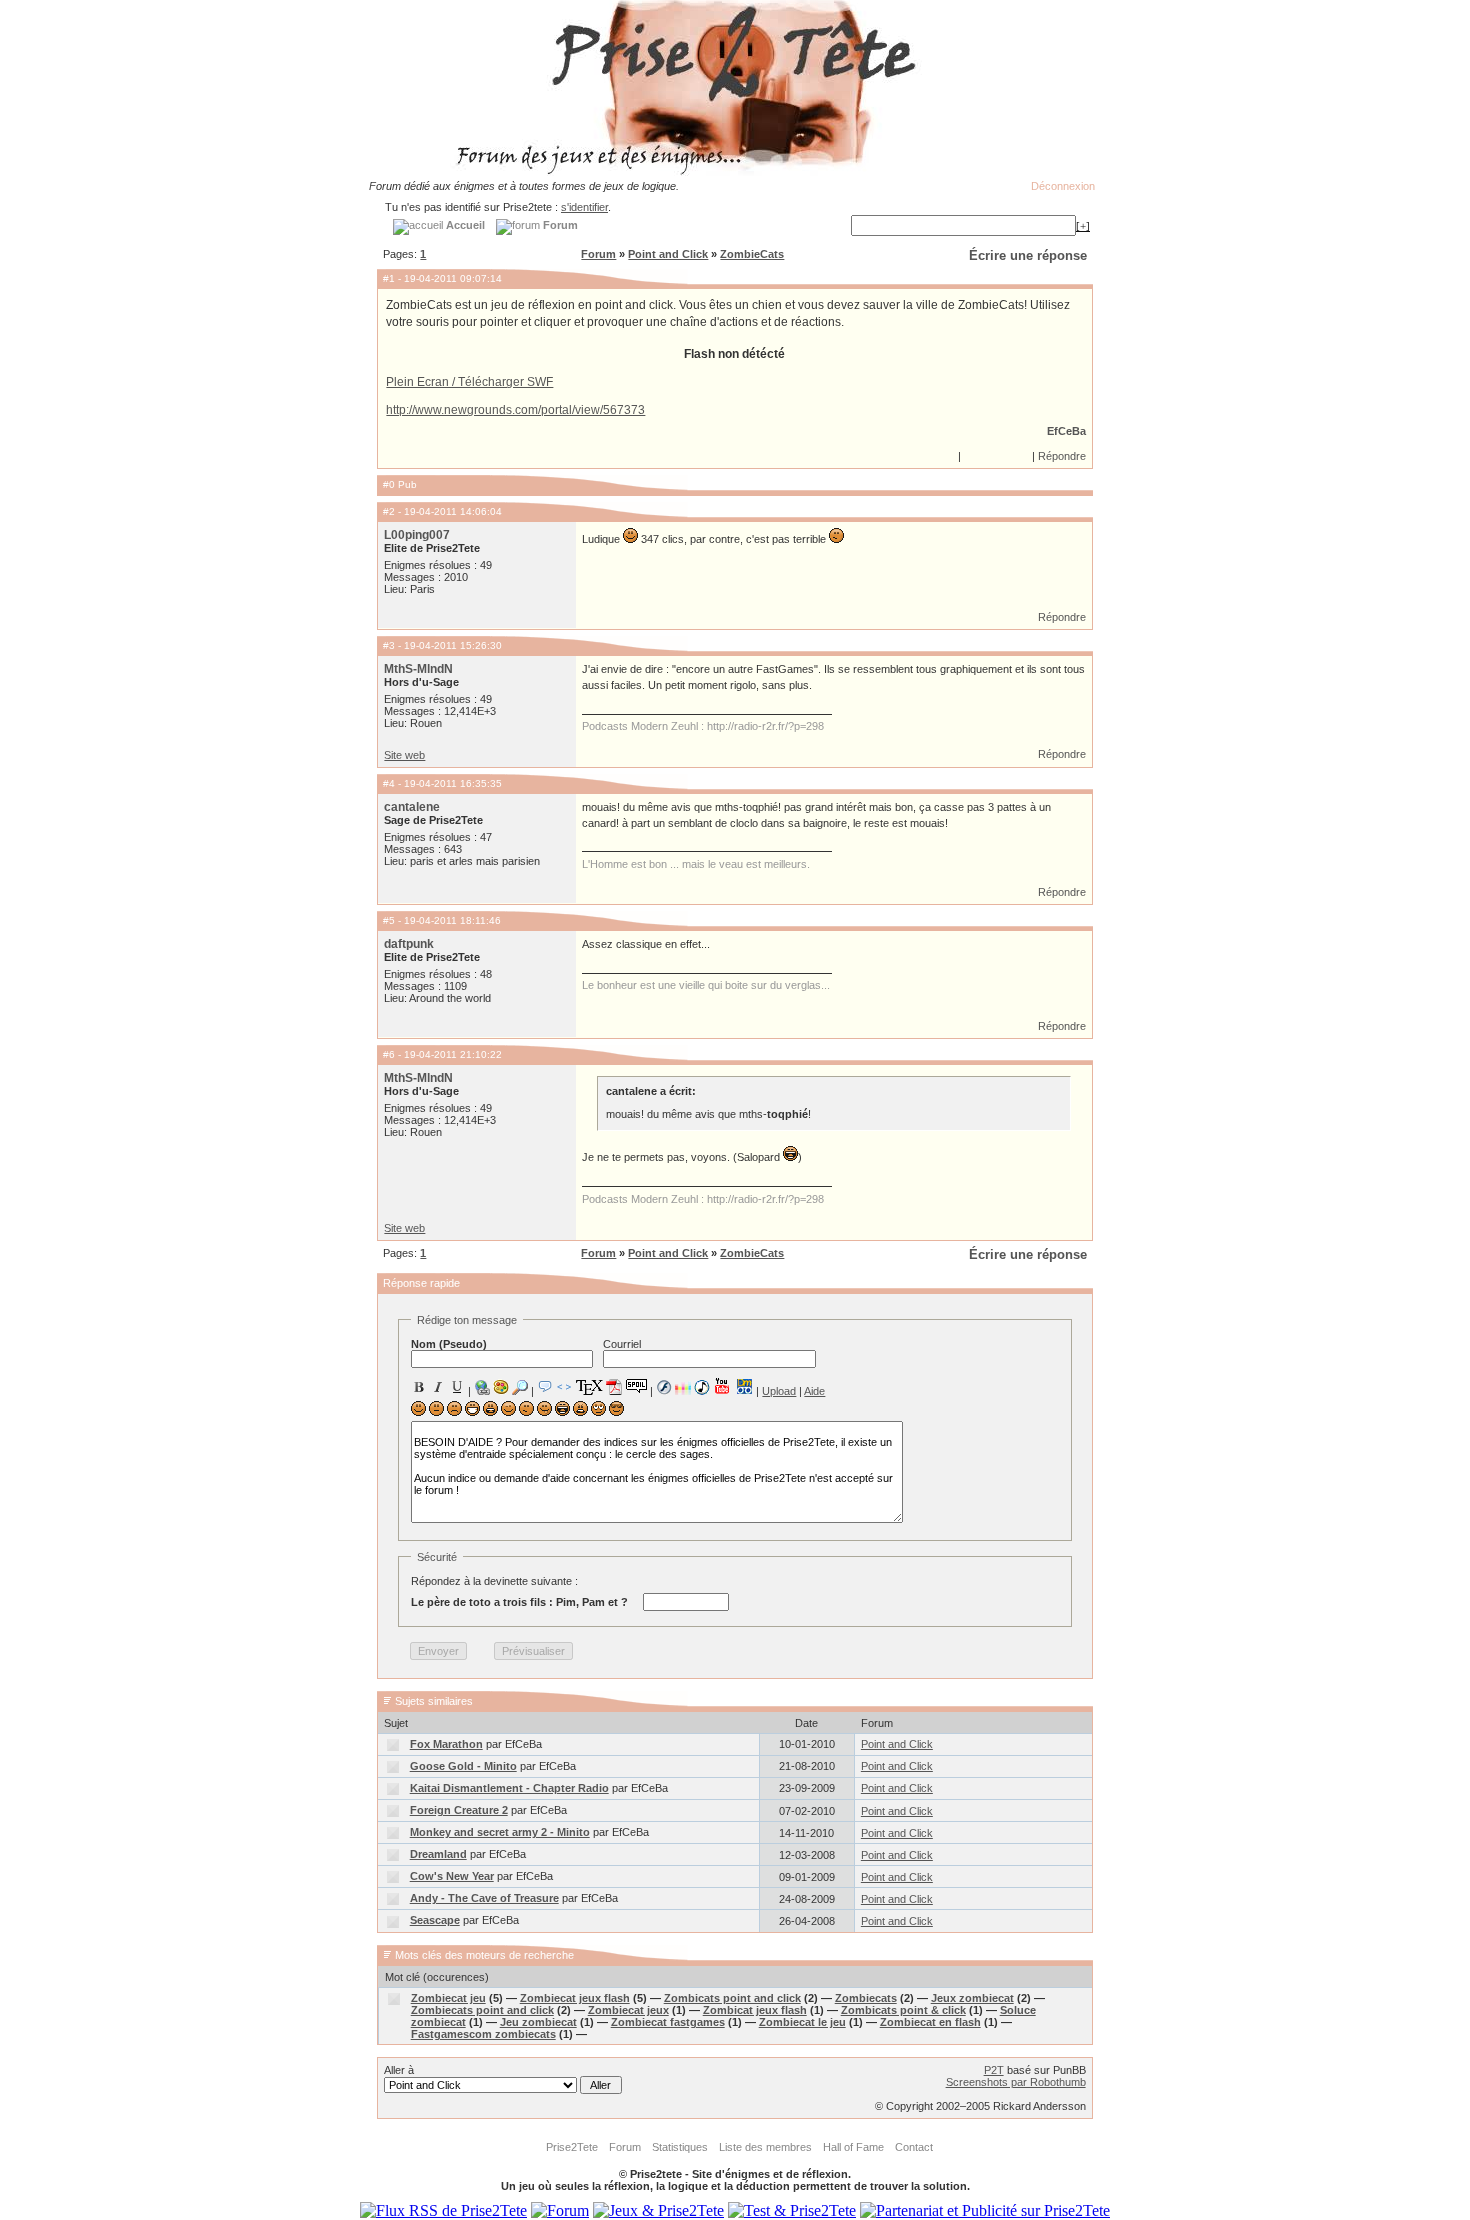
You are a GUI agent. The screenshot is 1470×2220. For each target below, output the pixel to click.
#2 (389, 511)
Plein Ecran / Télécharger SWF (469, 382)
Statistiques (680, 2147)
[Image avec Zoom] (520, 1387)
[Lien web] (482, 1387)
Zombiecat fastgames (668, 2022)
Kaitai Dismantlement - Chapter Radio (509, 1788)
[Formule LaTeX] (589, 1387)
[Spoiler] (636, 1385)
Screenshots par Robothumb (1016, 2082)
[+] (1083, 226)
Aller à (399, 2070)
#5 (389, 920)
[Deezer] (683, 1387)
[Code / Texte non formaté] (564, 1387)
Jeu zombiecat (538, 2022)
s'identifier (584, 207)
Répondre (1062, 456)
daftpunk (409, 944)
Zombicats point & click (903, 2010)
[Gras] (419, 1387)
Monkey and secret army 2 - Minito (500, 1832)
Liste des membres (765, 2147)
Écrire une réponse (1028, 255)
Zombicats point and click (732, 1998)
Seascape (435, 1920)
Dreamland (438, 1854)
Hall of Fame (853, 2147)
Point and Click (668, 254)
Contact (914, 2147)
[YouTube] (722, 1386)
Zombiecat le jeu (802, 2022)
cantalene (412, 807)
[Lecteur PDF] (614, 1386)
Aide (814, 1391)
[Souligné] (457, 1387)
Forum (598, 254)
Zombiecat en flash (930, 2022)
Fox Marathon (446, 1744)
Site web (404, 755)
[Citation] (545, 1387)
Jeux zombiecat (972, 1998)
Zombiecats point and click (482, 2010)
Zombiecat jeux (628, 2010)
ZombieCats (752, 254)
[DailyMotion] (744, 1386)
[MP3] (702, 1387)
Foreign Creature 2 (459, 1810)
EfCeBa (1066, 431)
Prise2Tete (572, 2147)
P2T (994, 2070)
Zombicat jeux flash (755, 2010)
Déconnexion (1063, 186)
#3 (389, 645)
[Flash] (664, 1387)
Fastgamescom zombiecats (483, 2034)
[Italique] (438, 1387)
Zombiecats (866, 1998)
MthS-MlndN (418, 669)
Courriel (622, 1344)
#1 (389, 278)
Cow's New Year (452, 1876)
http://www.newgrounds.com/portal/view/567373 (515, 410)
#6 (389, 1054)
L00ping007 (417, 535)
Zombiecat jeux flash (575, 1998)
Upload (779, 1391)
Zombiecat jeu (448, 1998)
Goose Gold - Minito (463, 1766)
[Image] (501, 1387)
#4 (389, 783)
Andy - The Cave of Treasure (484, 1898)
